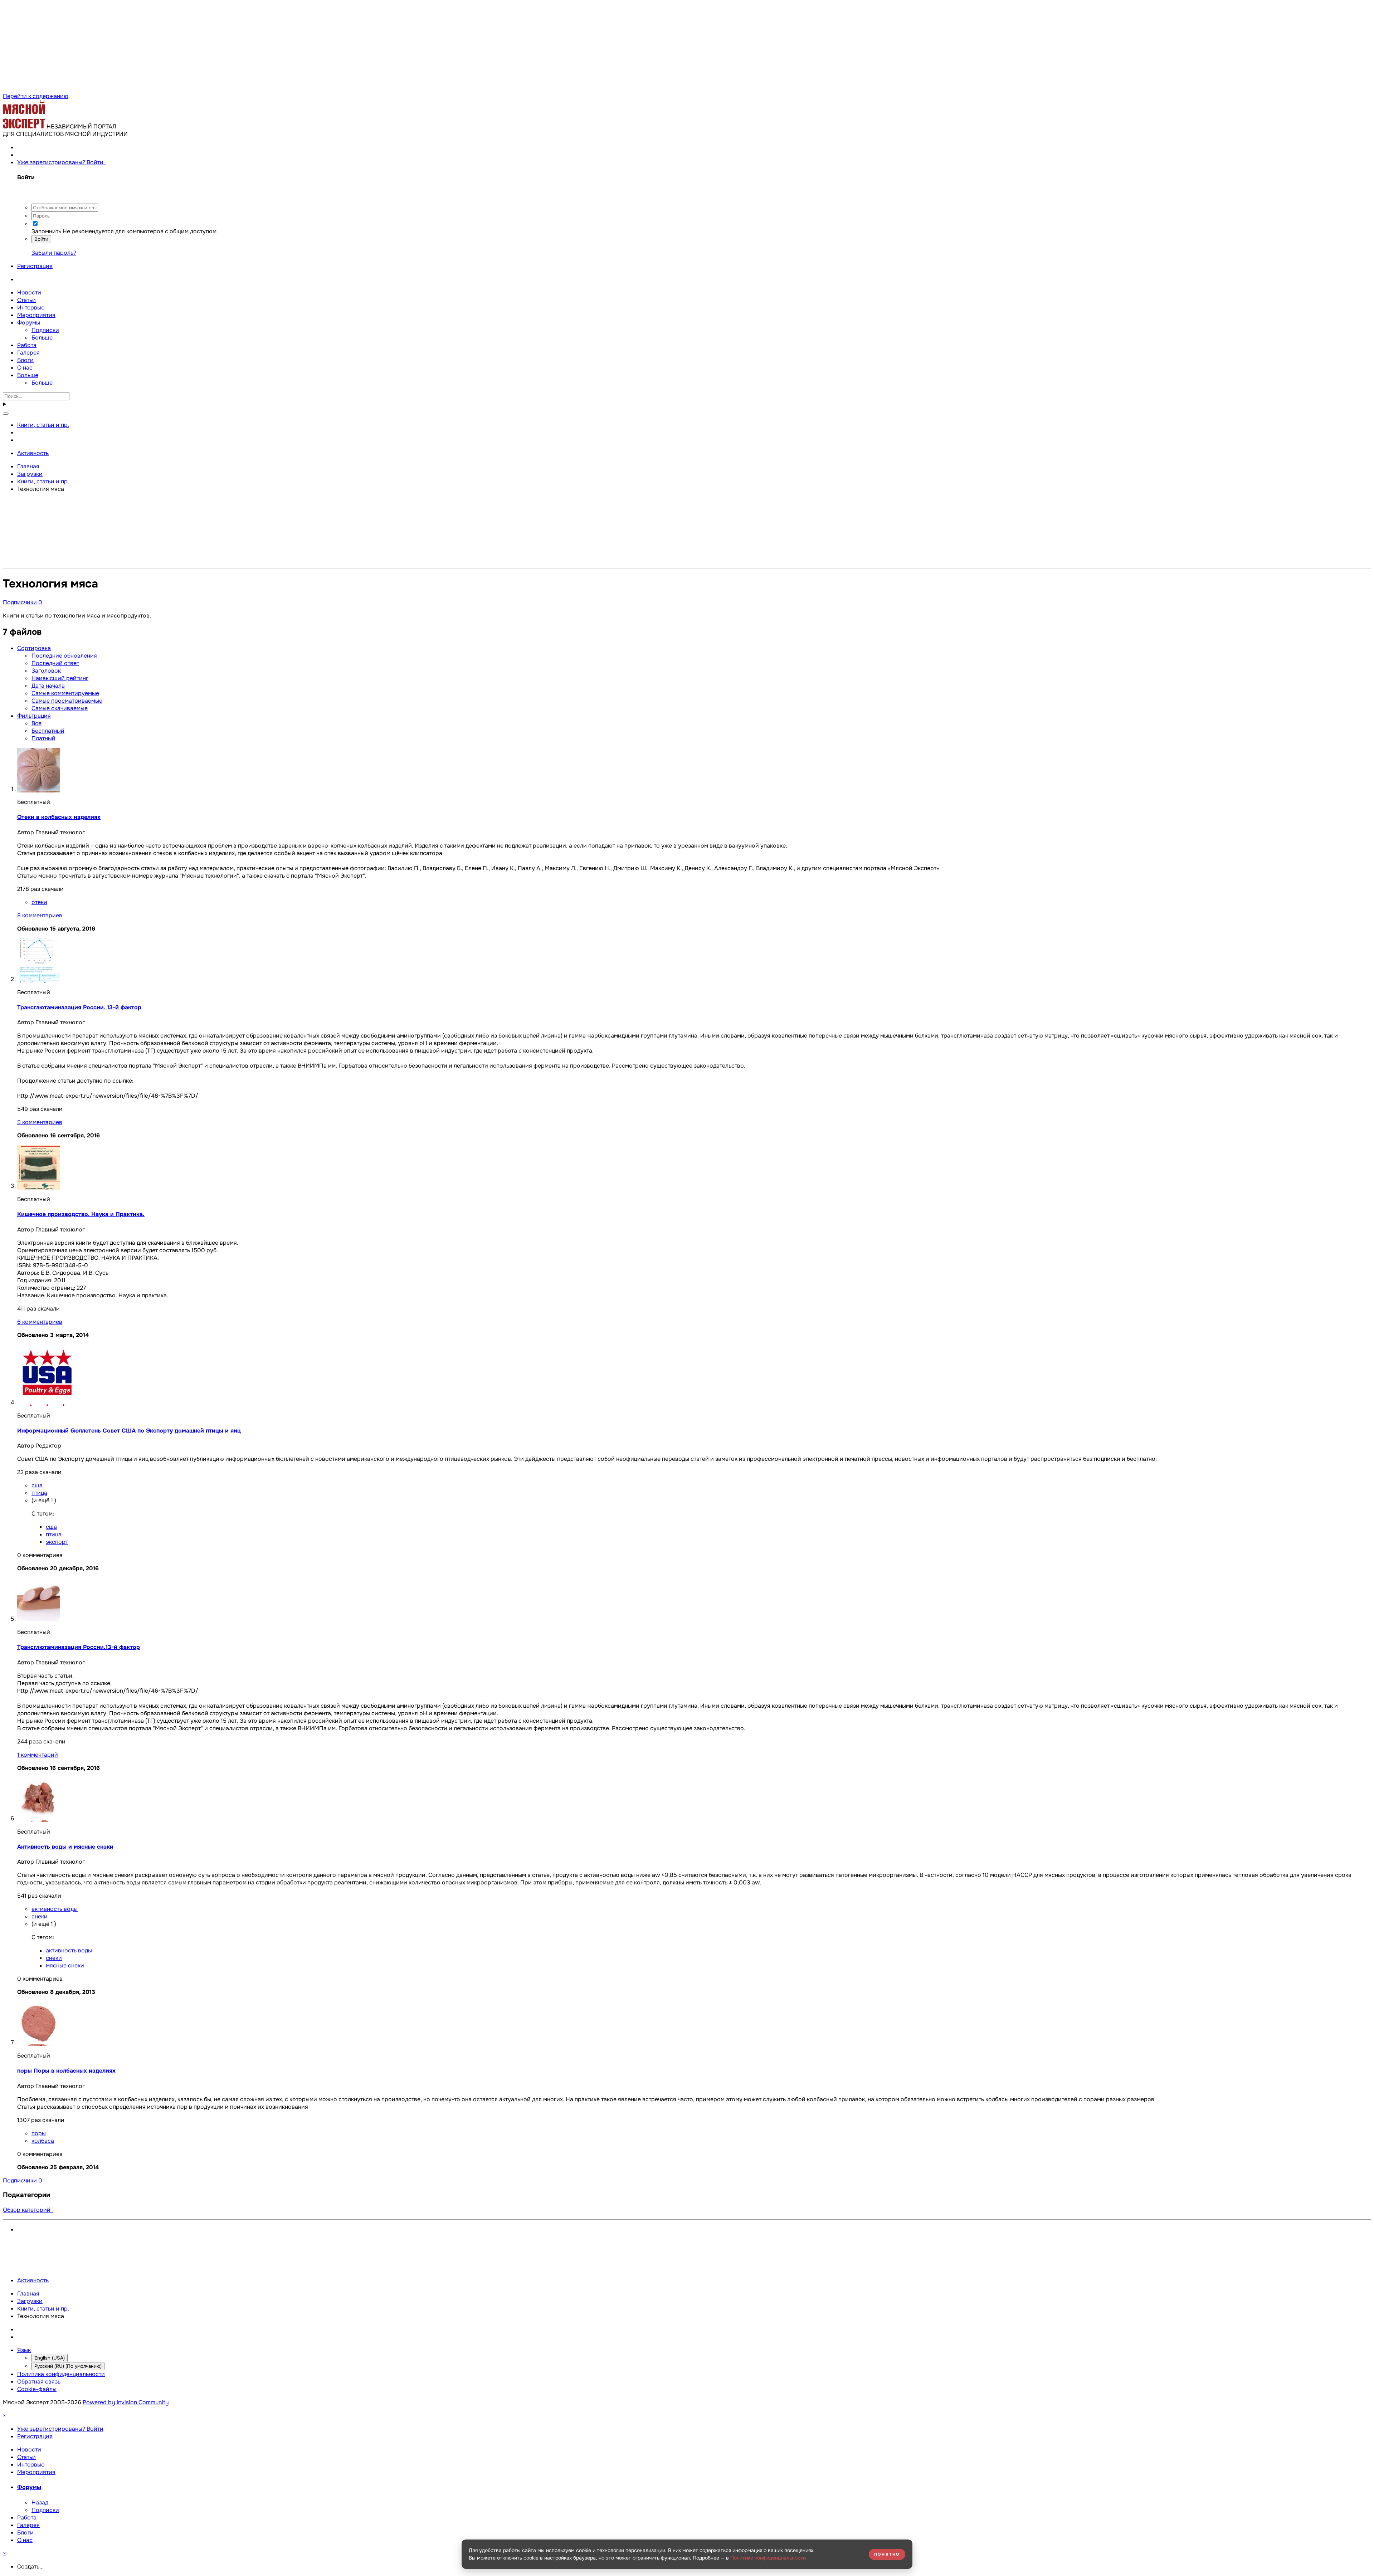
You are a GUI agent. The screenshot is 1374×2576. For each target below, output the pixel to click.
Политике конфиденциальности (768, 2558)
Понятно (887, 2554)
